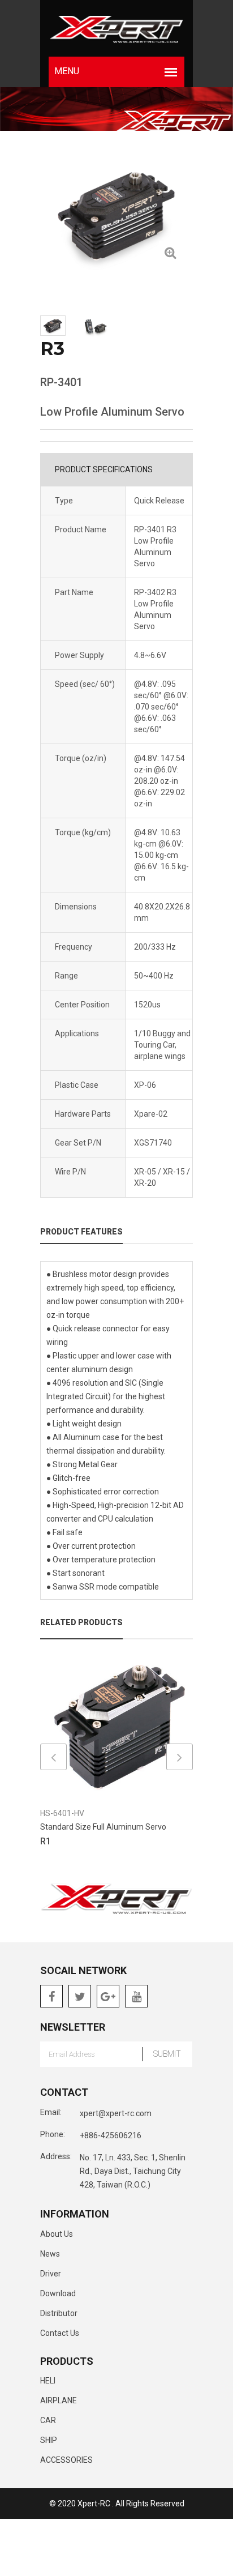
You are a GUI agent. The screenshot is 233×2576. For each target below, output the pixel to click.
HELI (48, 2381)
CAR (48, 2420)
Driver (51, 2274)
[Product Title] (170, 252)
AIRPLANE (59, 2400)
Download (58, 2293)
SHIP (49, 2440)
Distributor (59, 2313)
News (50, 2254)
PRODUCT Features (81, 1232)
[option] (116, 214)
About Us (57, 2234)
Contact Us (60, 2333)
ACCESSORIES (66, 2460)
